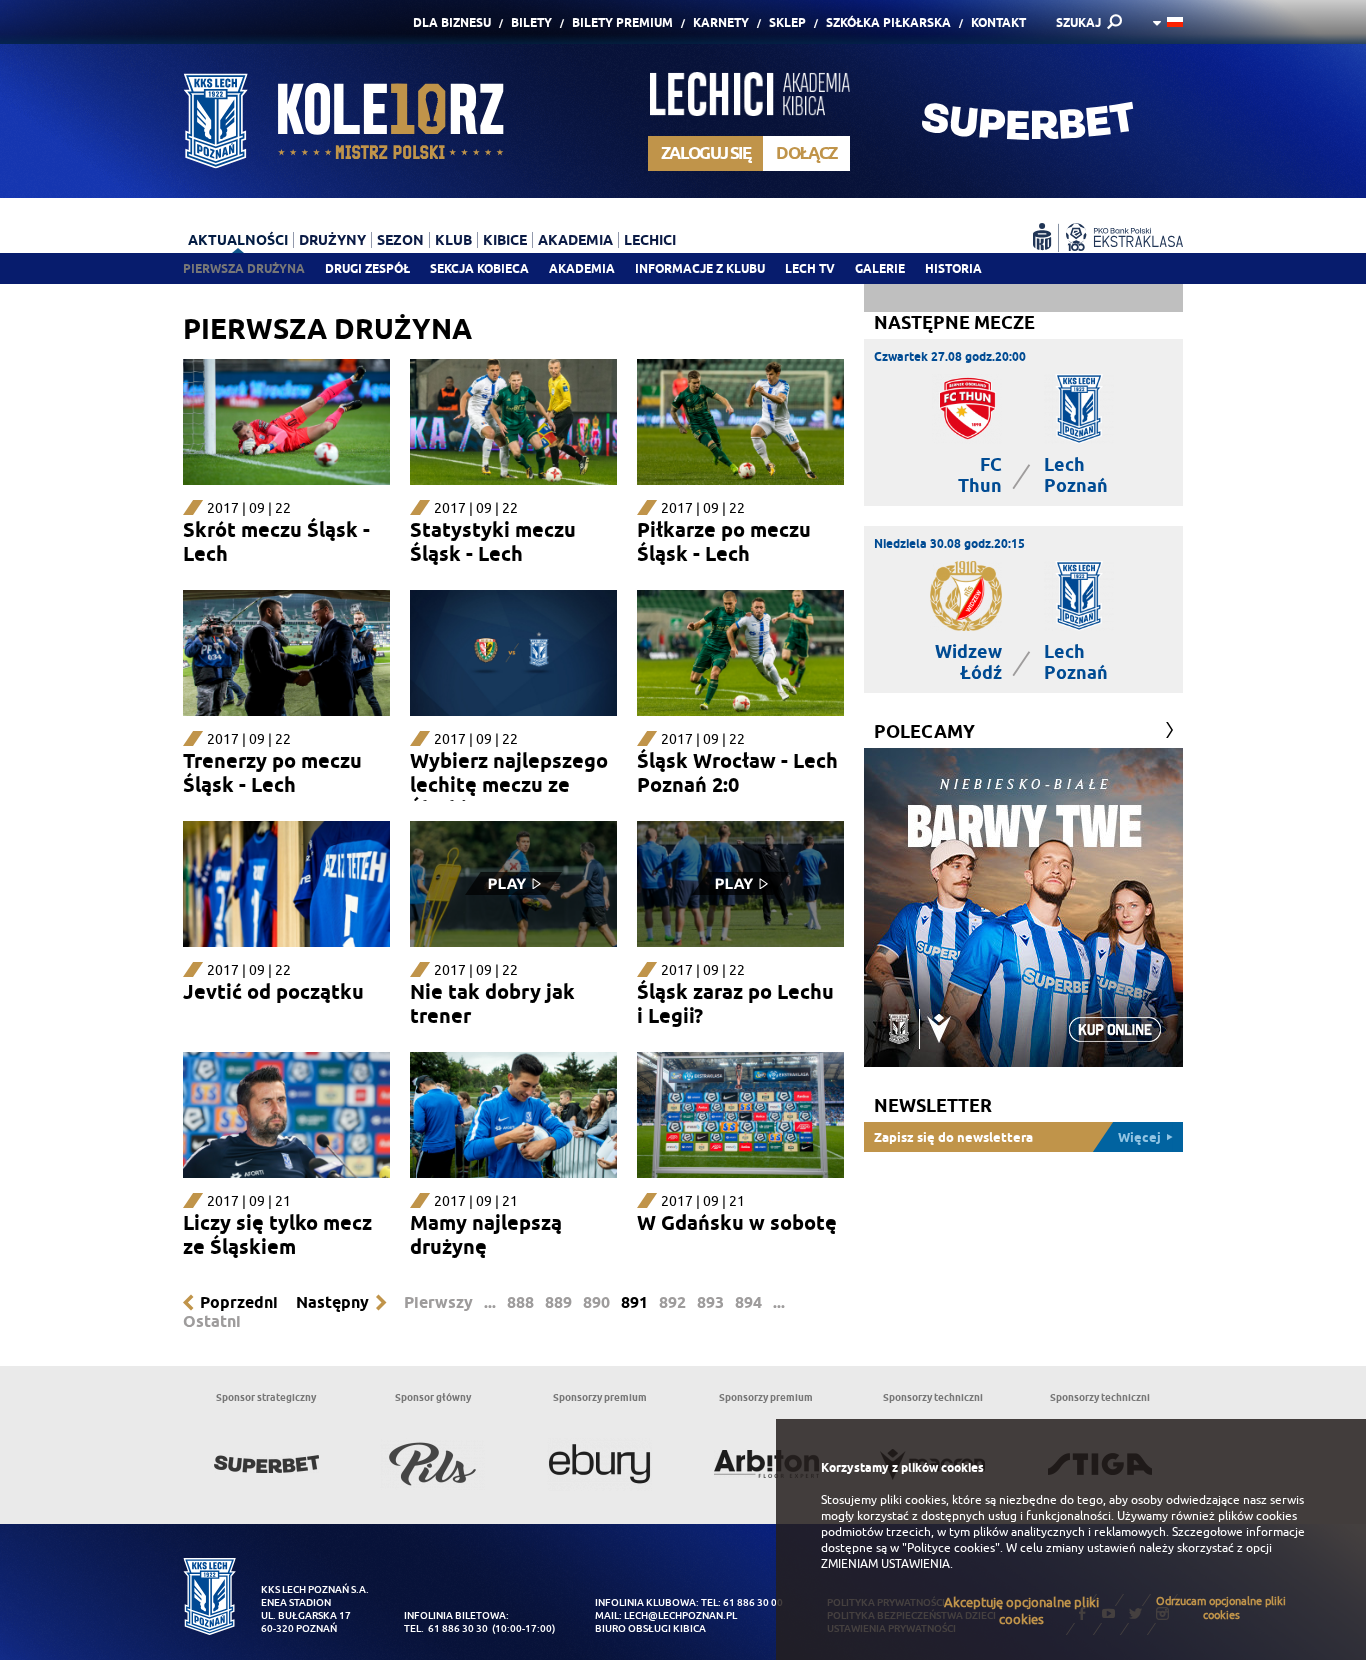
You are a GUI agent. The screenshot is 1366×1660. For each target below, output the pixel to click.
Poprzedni (239, 1302)
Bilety (531, 22)
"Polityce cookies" (951, 1548)
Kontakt (998, 22)
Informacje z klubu (700, 268)
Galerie (880, 268)
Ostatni (212, 1321)
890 (596, 1302)
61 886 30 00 (753, 1602)
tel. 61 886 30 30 (446, 1628)
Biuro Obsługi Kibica (650, 1628)
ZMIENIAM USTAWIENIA (885, 1564)
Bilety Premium (622, 22)
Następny (332, 1302)
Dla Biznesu (452, 22)
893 (710, 1302)
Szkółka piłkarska (888, 22)
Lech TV (810, 268)
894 (748, 1302)
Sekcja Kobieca (479, 268)
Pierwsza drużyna (244, 268)
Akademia (582, 268)
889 (558, 1302)
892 (672, 1302)
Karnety (721, 22)
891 (634, 1302)
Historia (953, 268)
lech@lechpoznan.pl (680, 1615)
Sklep (787, 22)
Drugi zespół (367, 268)
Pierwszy (438, 1302)
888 (520, 1302)
